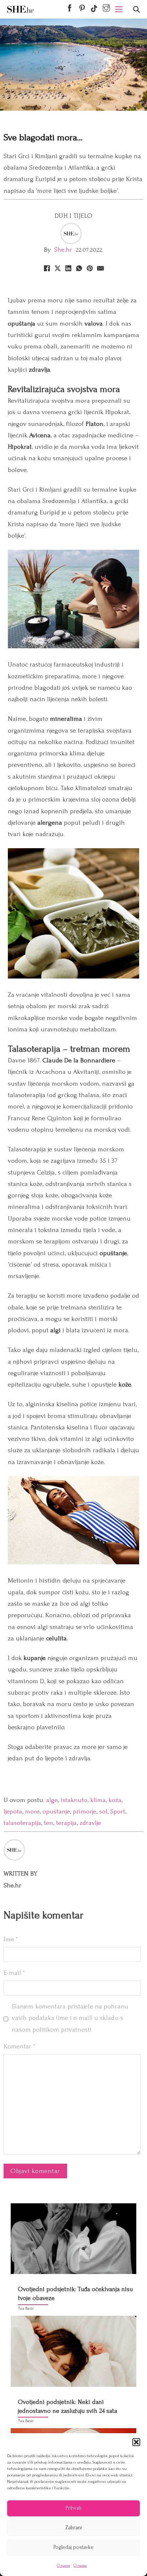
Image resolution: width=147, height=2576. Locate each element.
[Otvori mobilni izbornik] (119, 9)
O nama (63, 2565)
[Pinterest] (90, 268)
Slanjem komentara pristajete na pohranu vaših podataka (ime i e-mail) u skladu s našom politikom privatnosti (70, 2018)
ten (49, 1823)
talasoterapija (22, 1823)
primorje (85, 1812)
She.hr (63, 250)
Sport (118, 1812)
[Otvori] (136, 9)
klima (98, 1800)
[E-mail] (100, 268)
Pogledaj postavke (73, 2547)
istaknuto (74, 1800)
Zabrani (73, 2528)
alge (52, 1800)
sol (103, 1812)
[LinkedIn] (68, 268)
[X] (57, 268)
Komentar (19, 2046)
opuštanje (56, 1812)
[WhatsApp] (79, 268)
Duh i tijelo (74, 216)
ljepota (13, 1812)
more (32, 1812)
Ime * (11, 1939)
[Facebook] (47, 268)
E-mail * (14, 1973)
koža (115, 1800)
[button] (136, 2442)
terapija (66, 1823)
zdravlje (90, 1823)
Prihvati (73, 2508)
